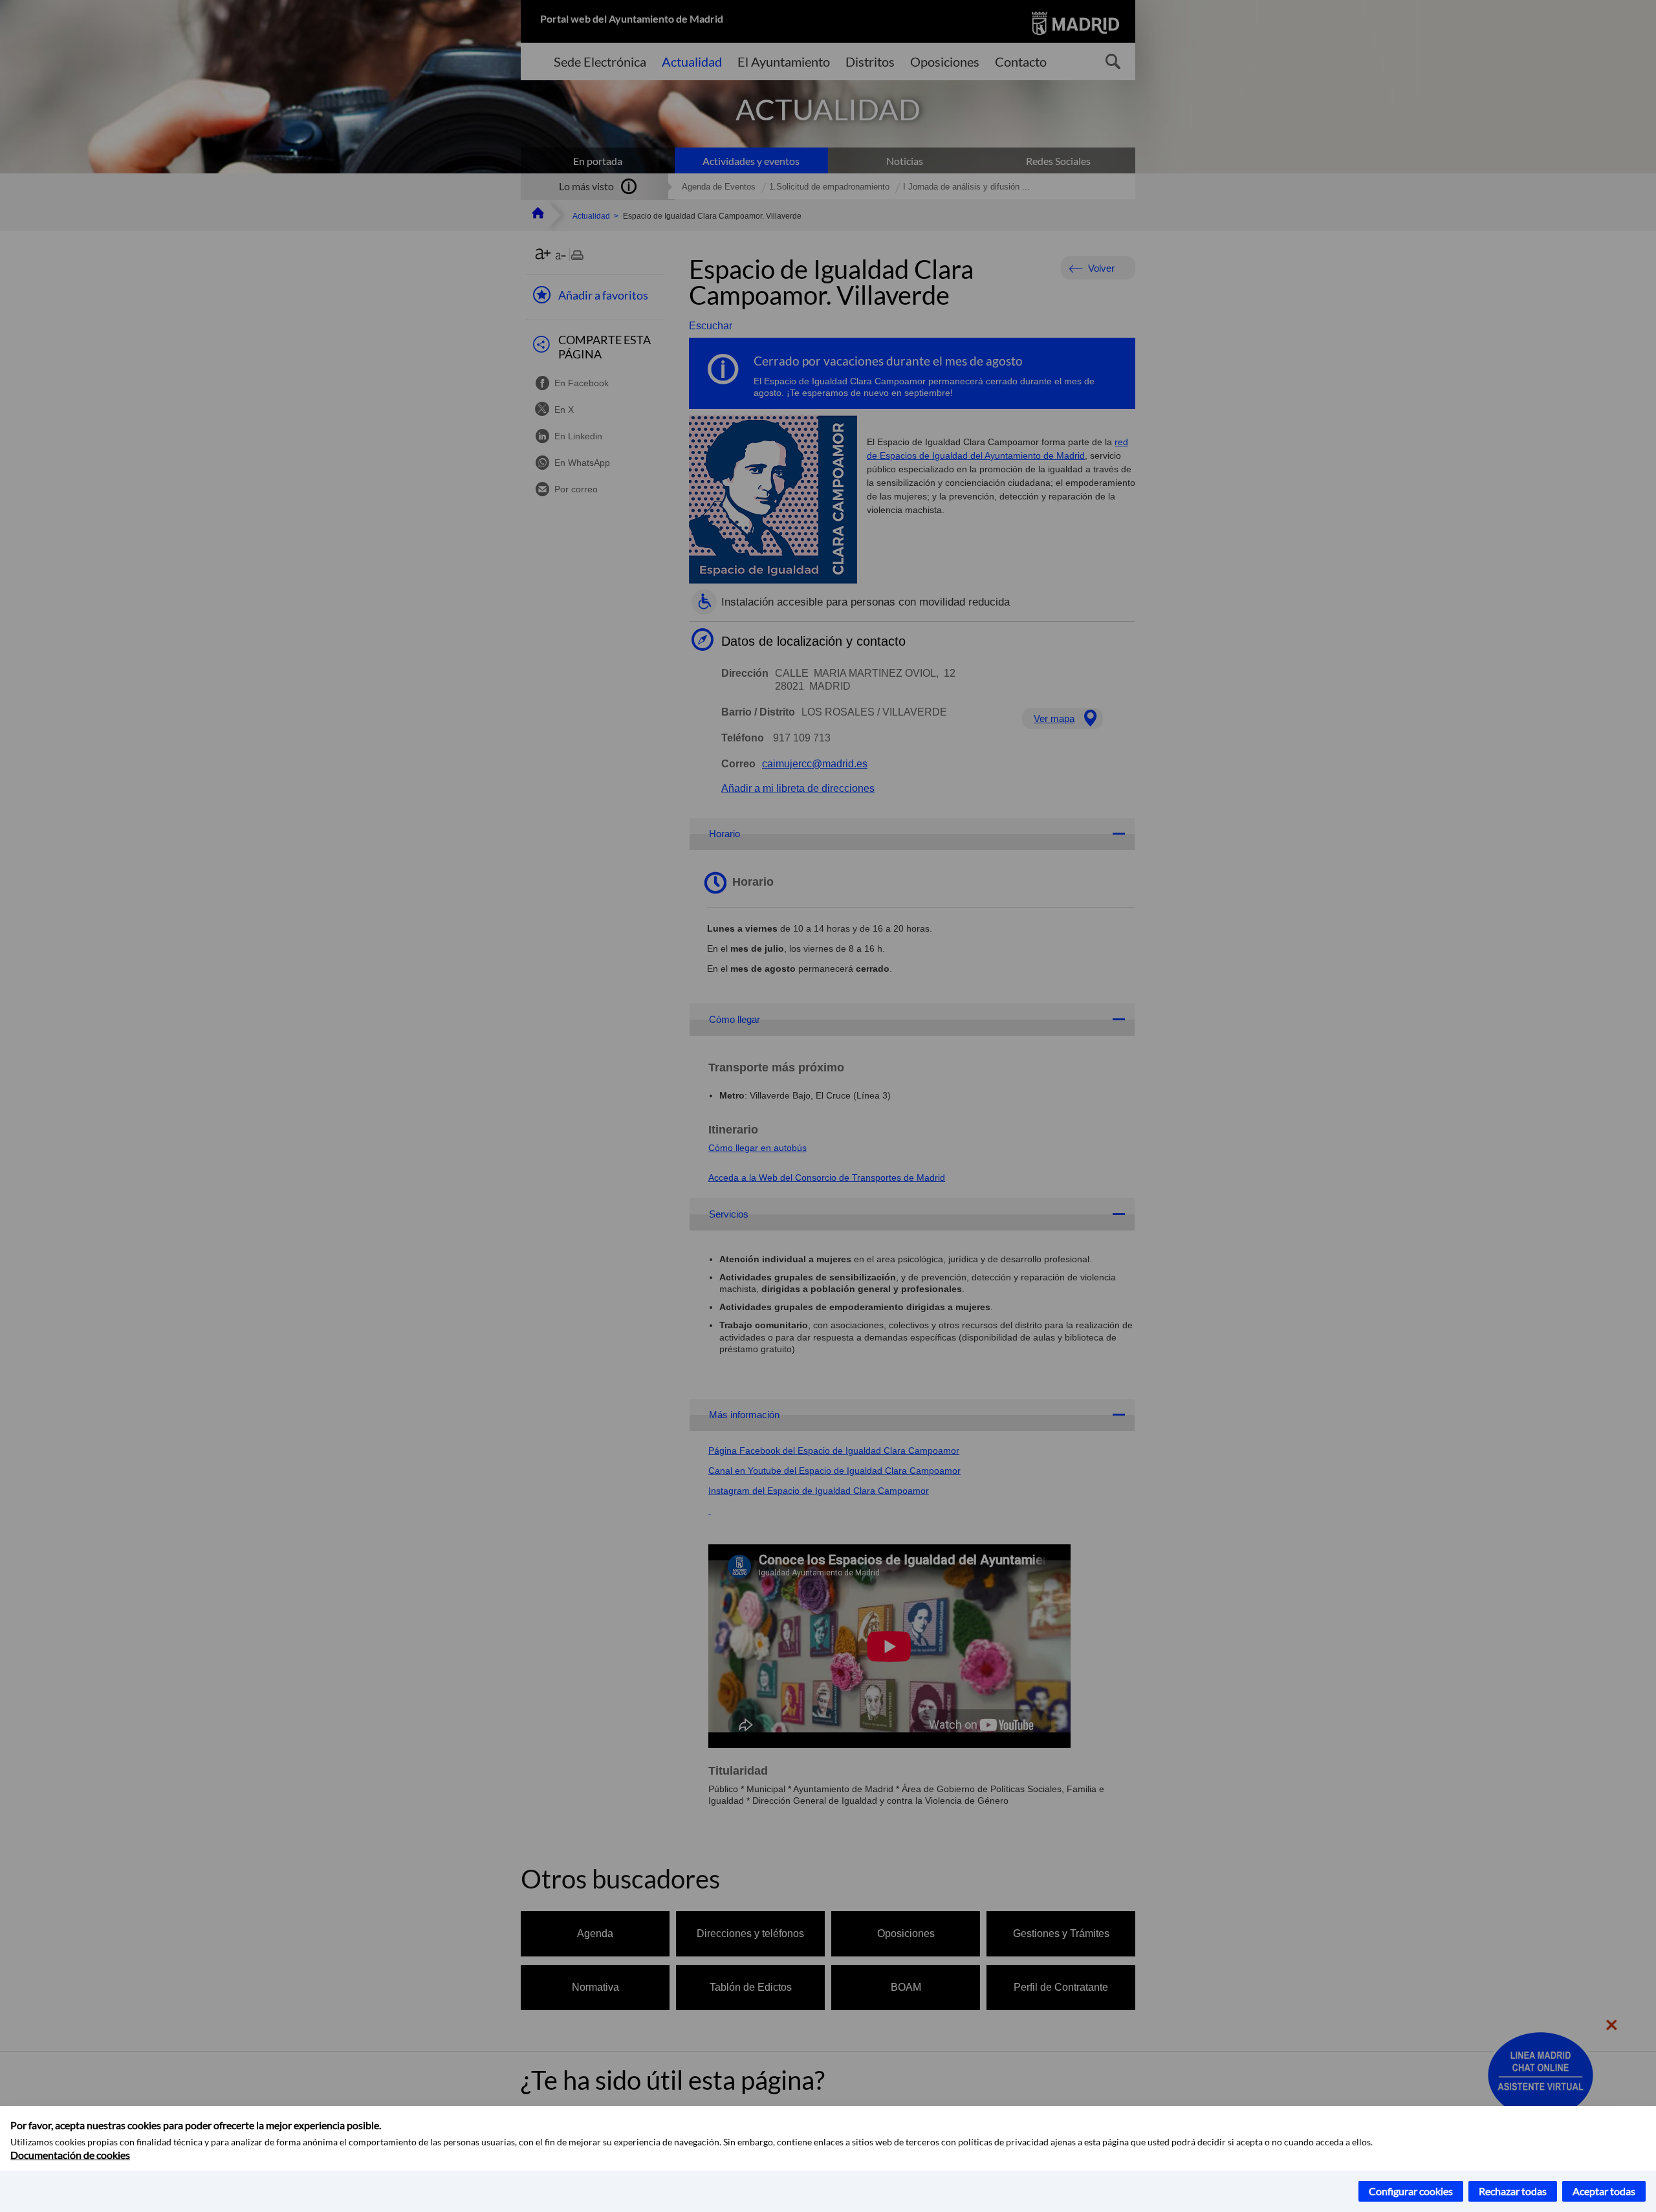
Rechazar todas (1513, 2191)
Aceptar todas (1604, 2191)
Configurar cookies (1411, 2191)
